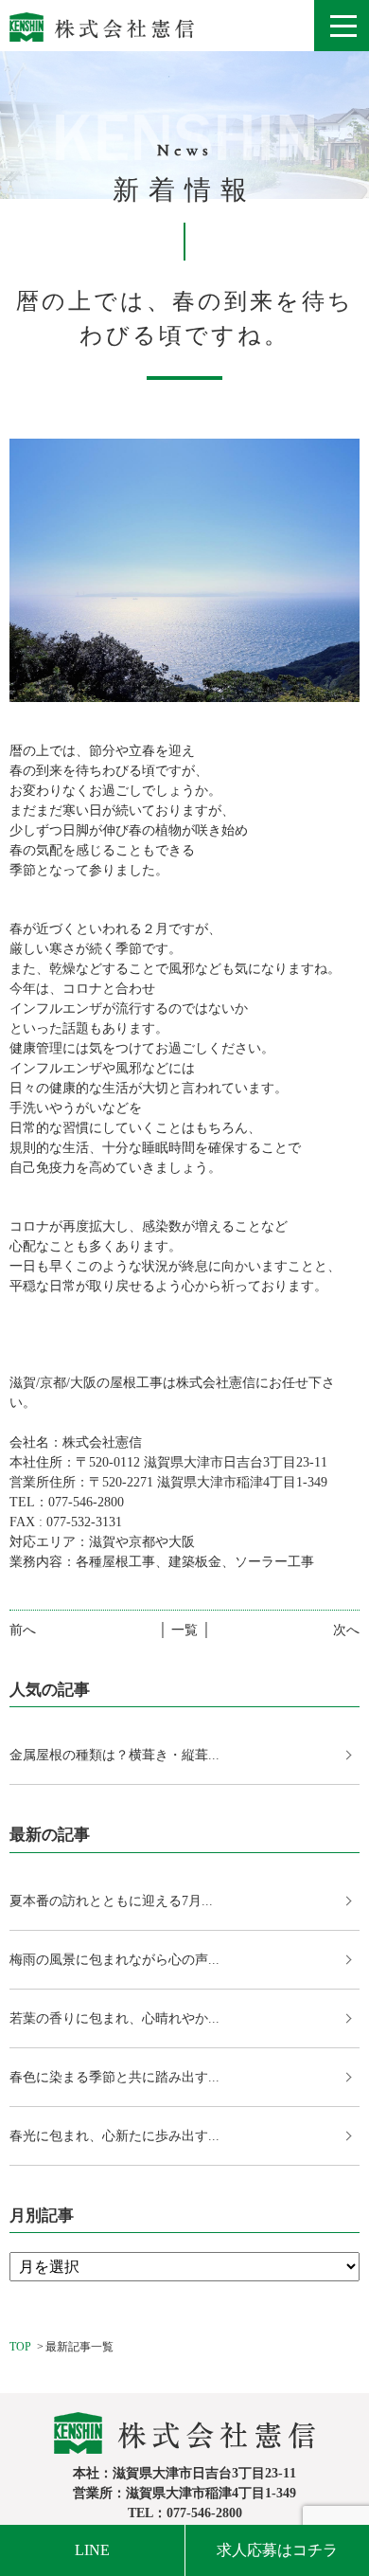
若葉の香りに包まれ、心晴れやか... (114, 2018)
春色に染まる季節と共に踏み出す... (114, 2077)
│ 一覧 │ (184, 1630)
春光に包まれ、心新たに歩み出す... (114, 2136)
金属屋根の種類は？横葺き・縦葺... (114, 1755)
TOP (20, 2347)
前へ (23, 1630)
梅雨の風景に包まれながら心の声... (114, 1960)
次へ (346, 1630)
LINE (92, 2550)
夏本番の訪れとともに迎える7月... (111, 1901)
